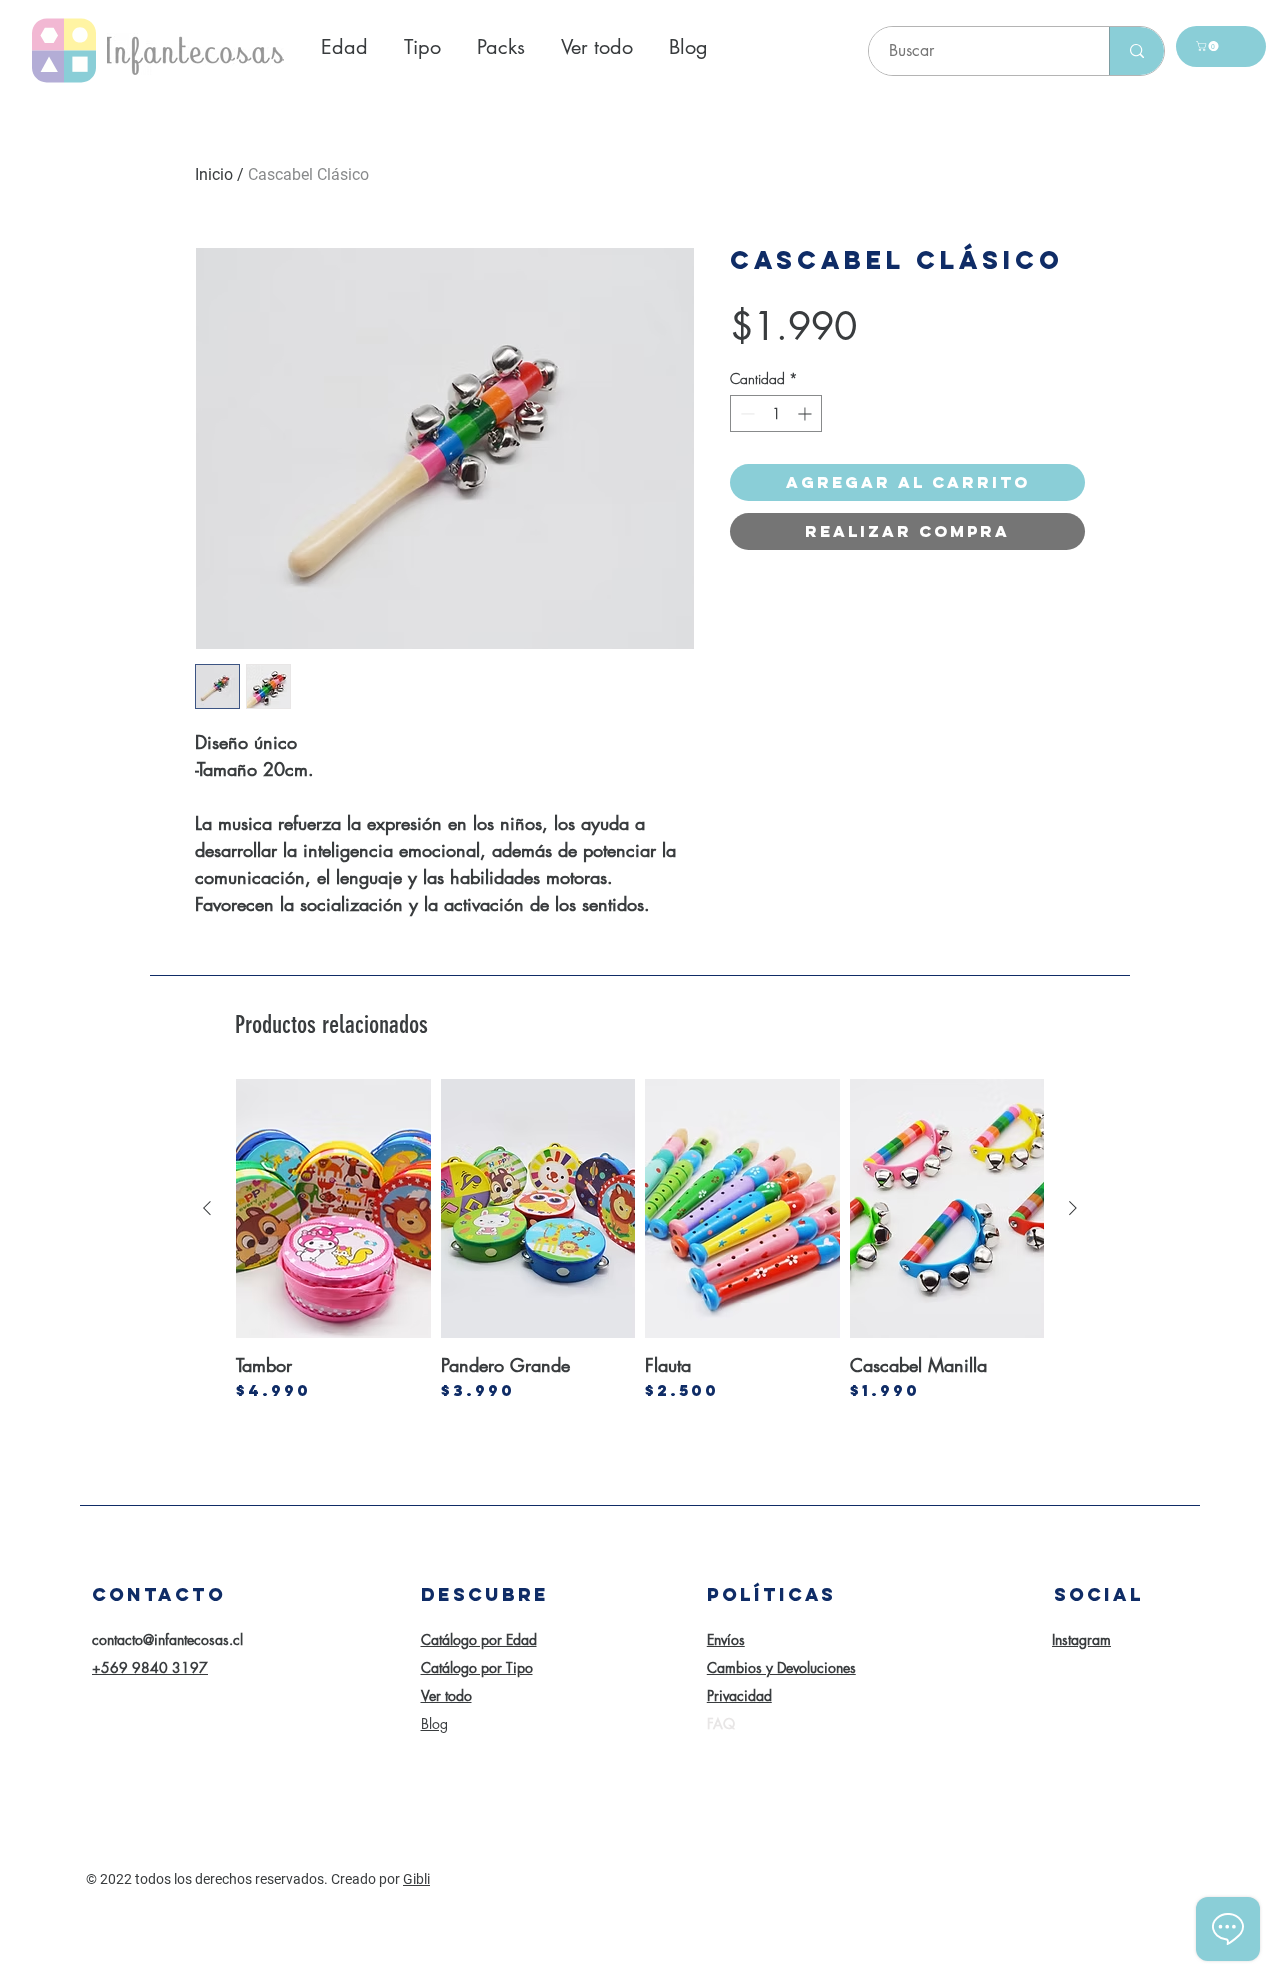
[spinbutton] (776, 413)
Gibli (416, 1879)
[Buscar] (1136, 51)
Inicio (214, 174)
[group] (640, 1240)
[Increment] (806, 413)
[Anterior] (207, 1208)
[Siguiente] (1073, 1208)
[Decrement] (745, 413)
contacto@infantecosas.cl (167, 1639)
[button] (1208, 46)
